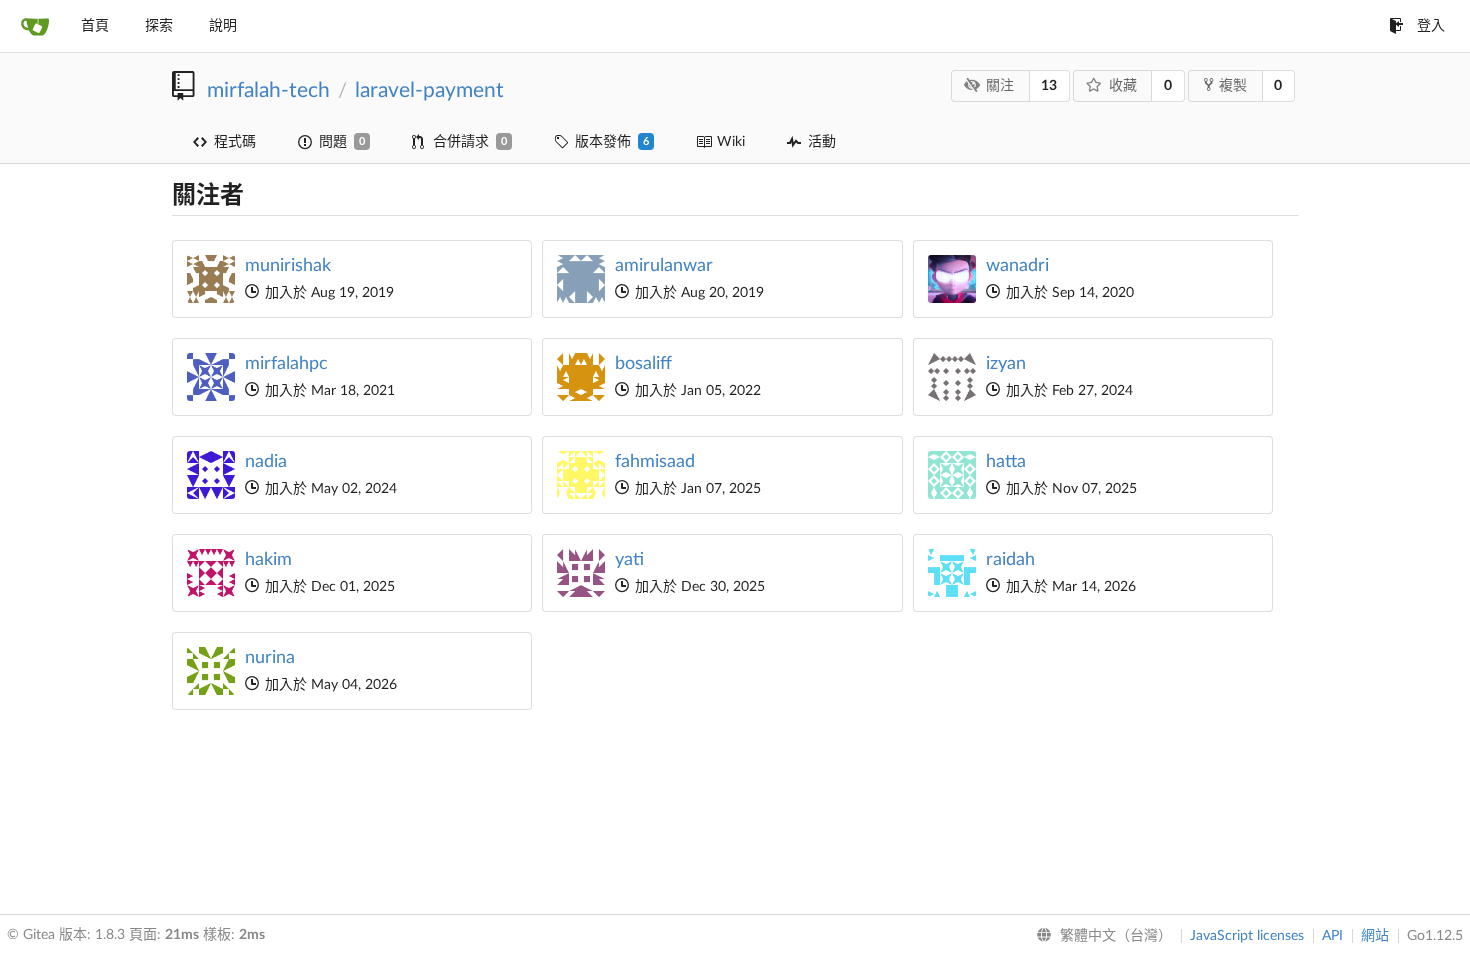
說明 (223, 26)
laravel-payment (429, 90)
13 (1049, 86)
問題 (342, 142)
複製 (1233, 86)
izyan (1006, 364)
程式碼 (235, 142)
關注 (1000, 86)
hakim (268, 560)
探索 (159, 26)
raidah (1010, 560)
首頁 (95, 26)
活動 (822, 142)
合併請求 (470, 142)
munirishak (288, 266)
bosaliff (643, 364)
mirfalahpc (286, 364)
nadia (266, 462)
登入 (1431, 26)
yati (629, 560)
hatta (1006, 462)
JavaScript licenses (1247, 936)
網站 (1375, 936)
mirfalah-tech (268, 90)
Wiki (731, 142)
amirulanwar (664, 266)
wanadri (1017, 266)
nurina (270, 658)
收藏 (1123, 86)
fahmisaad (655, 462)
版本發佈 (612, 142)
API (1332, 936)
